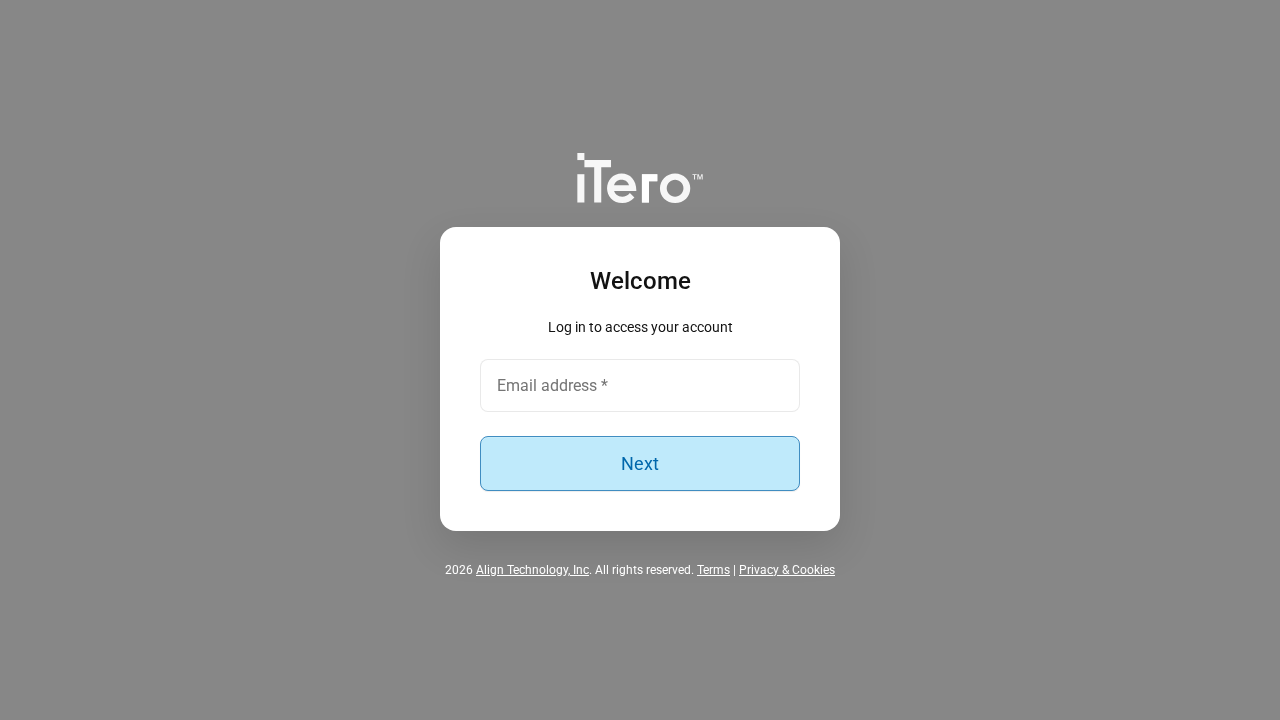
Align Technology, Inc (532, 570)
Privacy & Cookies (787, 570)
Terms (713, 570)
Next (640, 463)
